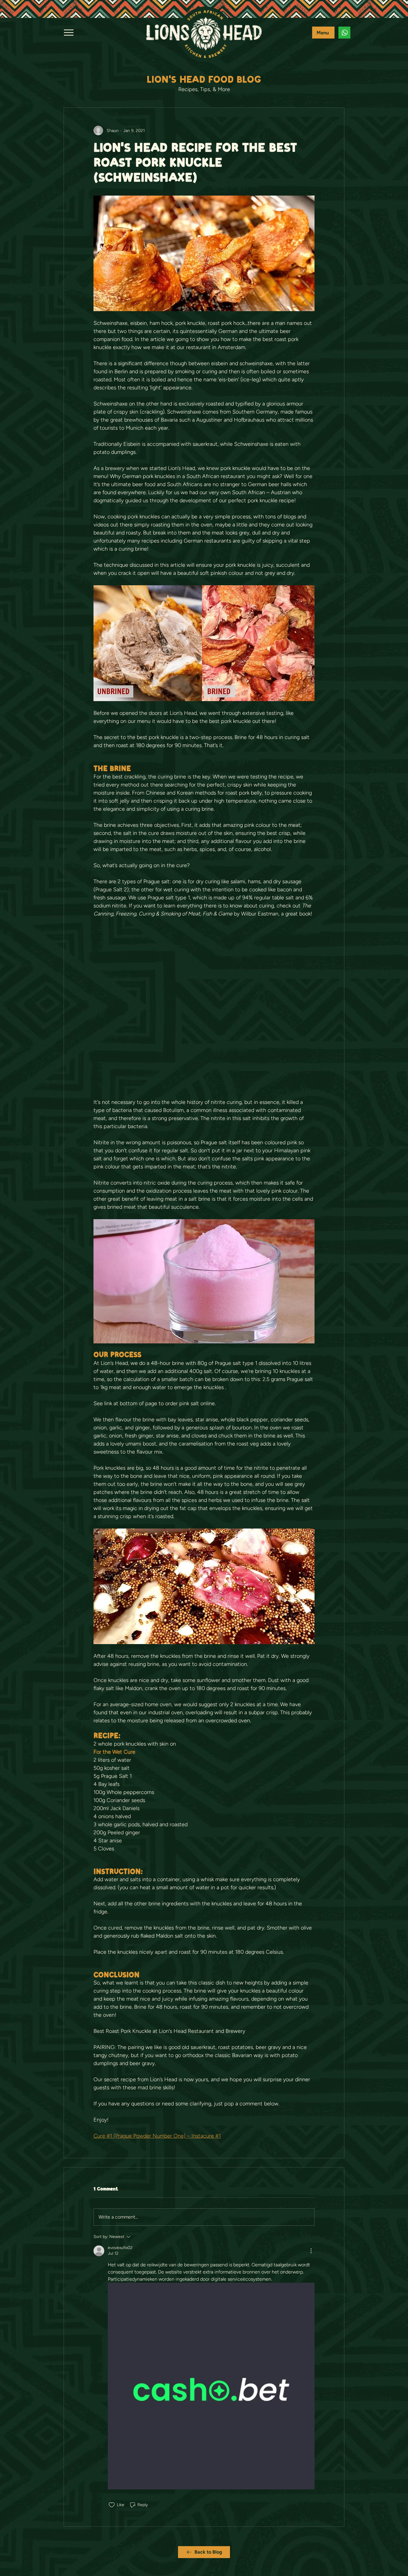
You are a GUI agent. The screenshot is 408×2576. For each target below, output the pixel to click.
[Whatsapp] (344, 33)
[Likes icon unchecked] (112, 2505)
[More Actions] (311, 2251)
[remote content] (204, 1008)
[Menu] (69, 32)
